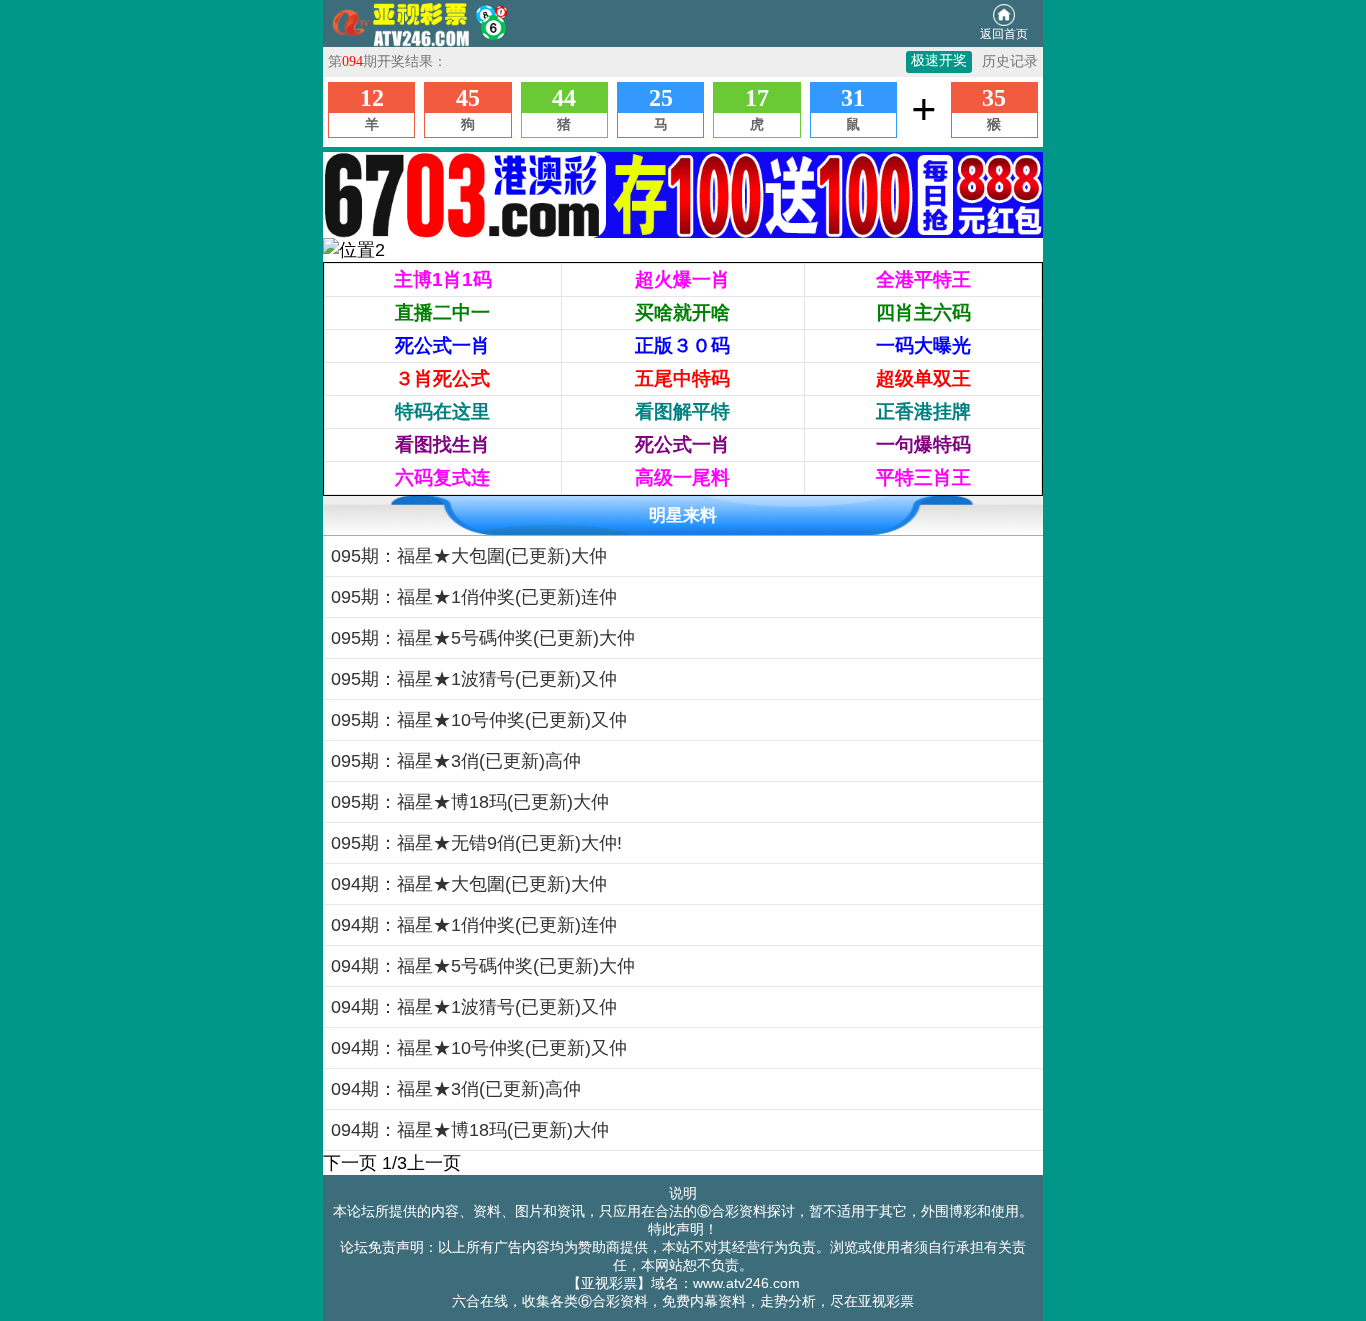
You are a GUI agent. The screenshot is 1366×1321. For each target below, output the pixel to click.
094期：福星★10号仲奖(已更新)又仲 (479, 1048)
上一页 (434, 1163)
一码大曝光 (923, 345)
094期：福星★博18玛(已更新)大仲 (470, 1130)
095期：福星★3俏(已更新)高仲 (456, 761)
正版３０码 (682, 345)
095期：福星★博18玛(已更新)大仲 (470, 802)
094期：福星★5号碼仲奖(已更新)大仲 (483, 966)
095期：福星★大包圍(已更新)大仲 (469, 556)
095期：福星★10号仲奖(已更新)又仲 (479, 720)
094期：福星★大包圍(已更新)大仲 (469, 884)
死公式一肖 (442, 345)
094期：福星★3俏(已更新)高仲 (456, 1089)
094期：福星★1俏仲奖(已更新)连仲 (474, 925)
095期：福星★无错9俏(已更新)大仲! (476, 843)
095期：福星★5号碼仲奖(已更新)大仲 (483, 638)
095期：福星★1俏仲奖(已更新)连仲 (474, 597)
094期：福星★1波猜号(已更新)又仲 (474, 1007)
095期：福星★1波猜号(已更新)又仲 (474, 679)
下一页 (350, 1163)
